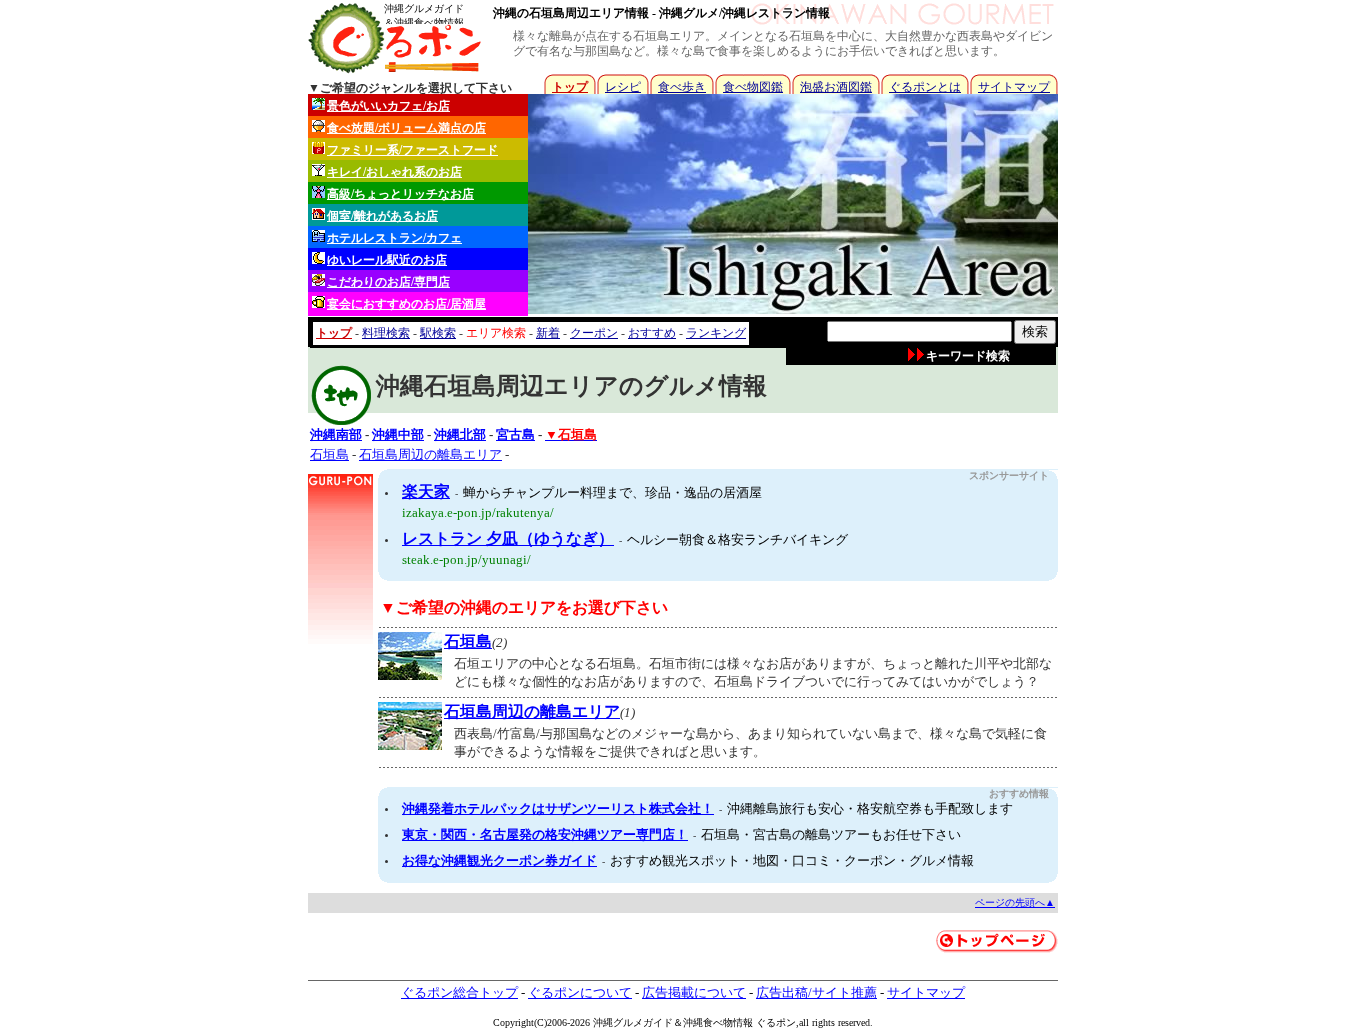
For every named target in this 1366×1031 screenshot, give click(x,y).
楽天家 (426, 491)
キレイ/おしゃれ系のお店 (394, 172)
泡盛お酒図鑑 (836, 87)
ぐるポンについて (580, 992)
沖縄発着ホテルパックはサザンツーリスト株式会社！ (558, 808)
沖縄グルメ (618, 1022)
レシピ (623, 87)
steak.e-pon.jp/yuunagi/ (466, 559)
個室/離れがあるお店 (382, 216)
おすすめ (652, 333)
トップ (570, 87)
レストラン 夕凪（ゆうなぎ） (508, 538)
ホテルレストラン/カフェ (394, 238)
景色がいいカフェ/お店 (388, 106)
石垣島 (329, 454)
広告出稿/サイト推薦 (816, 992)
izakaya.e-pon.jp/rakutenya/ (478, 512)
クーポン (594, 333)
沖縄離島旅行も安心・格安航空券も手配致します (870, 808)
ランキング (716, 333)
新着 (548, 333)
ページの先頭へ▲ (1015, 902)
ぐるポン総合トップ (459, 992)
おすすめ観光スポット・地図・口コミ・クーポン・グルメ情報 (792, 860)
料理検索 (386, 333)
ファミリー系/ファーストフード (412, 150)
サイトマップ (1014, 87)
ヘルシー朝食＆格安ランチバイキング (737, 539)
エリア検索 (496, 333)
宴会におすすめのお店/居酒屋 (406, 304)
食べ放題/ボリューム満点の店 (406, 128)
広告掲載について (694, 992)
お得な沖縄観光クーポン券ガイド (499, 860)
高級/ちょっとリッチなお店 (400, 194)
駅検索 (438, 333)
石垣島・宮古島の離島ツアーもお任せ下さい (831, 834)
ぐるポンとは (925, 87)
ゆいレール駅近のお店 (387, 260)
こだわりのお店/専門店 (388, 282)
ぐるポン (776, 1022)
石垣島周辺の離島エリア (430, 454)
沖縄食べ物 (708, 1022)
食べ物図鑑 (753, 87)
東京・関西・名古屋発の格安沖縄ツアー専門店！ (545, 834)
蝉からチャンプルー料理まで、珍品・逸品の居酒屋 (612, 492)
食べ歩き (682, 87)
